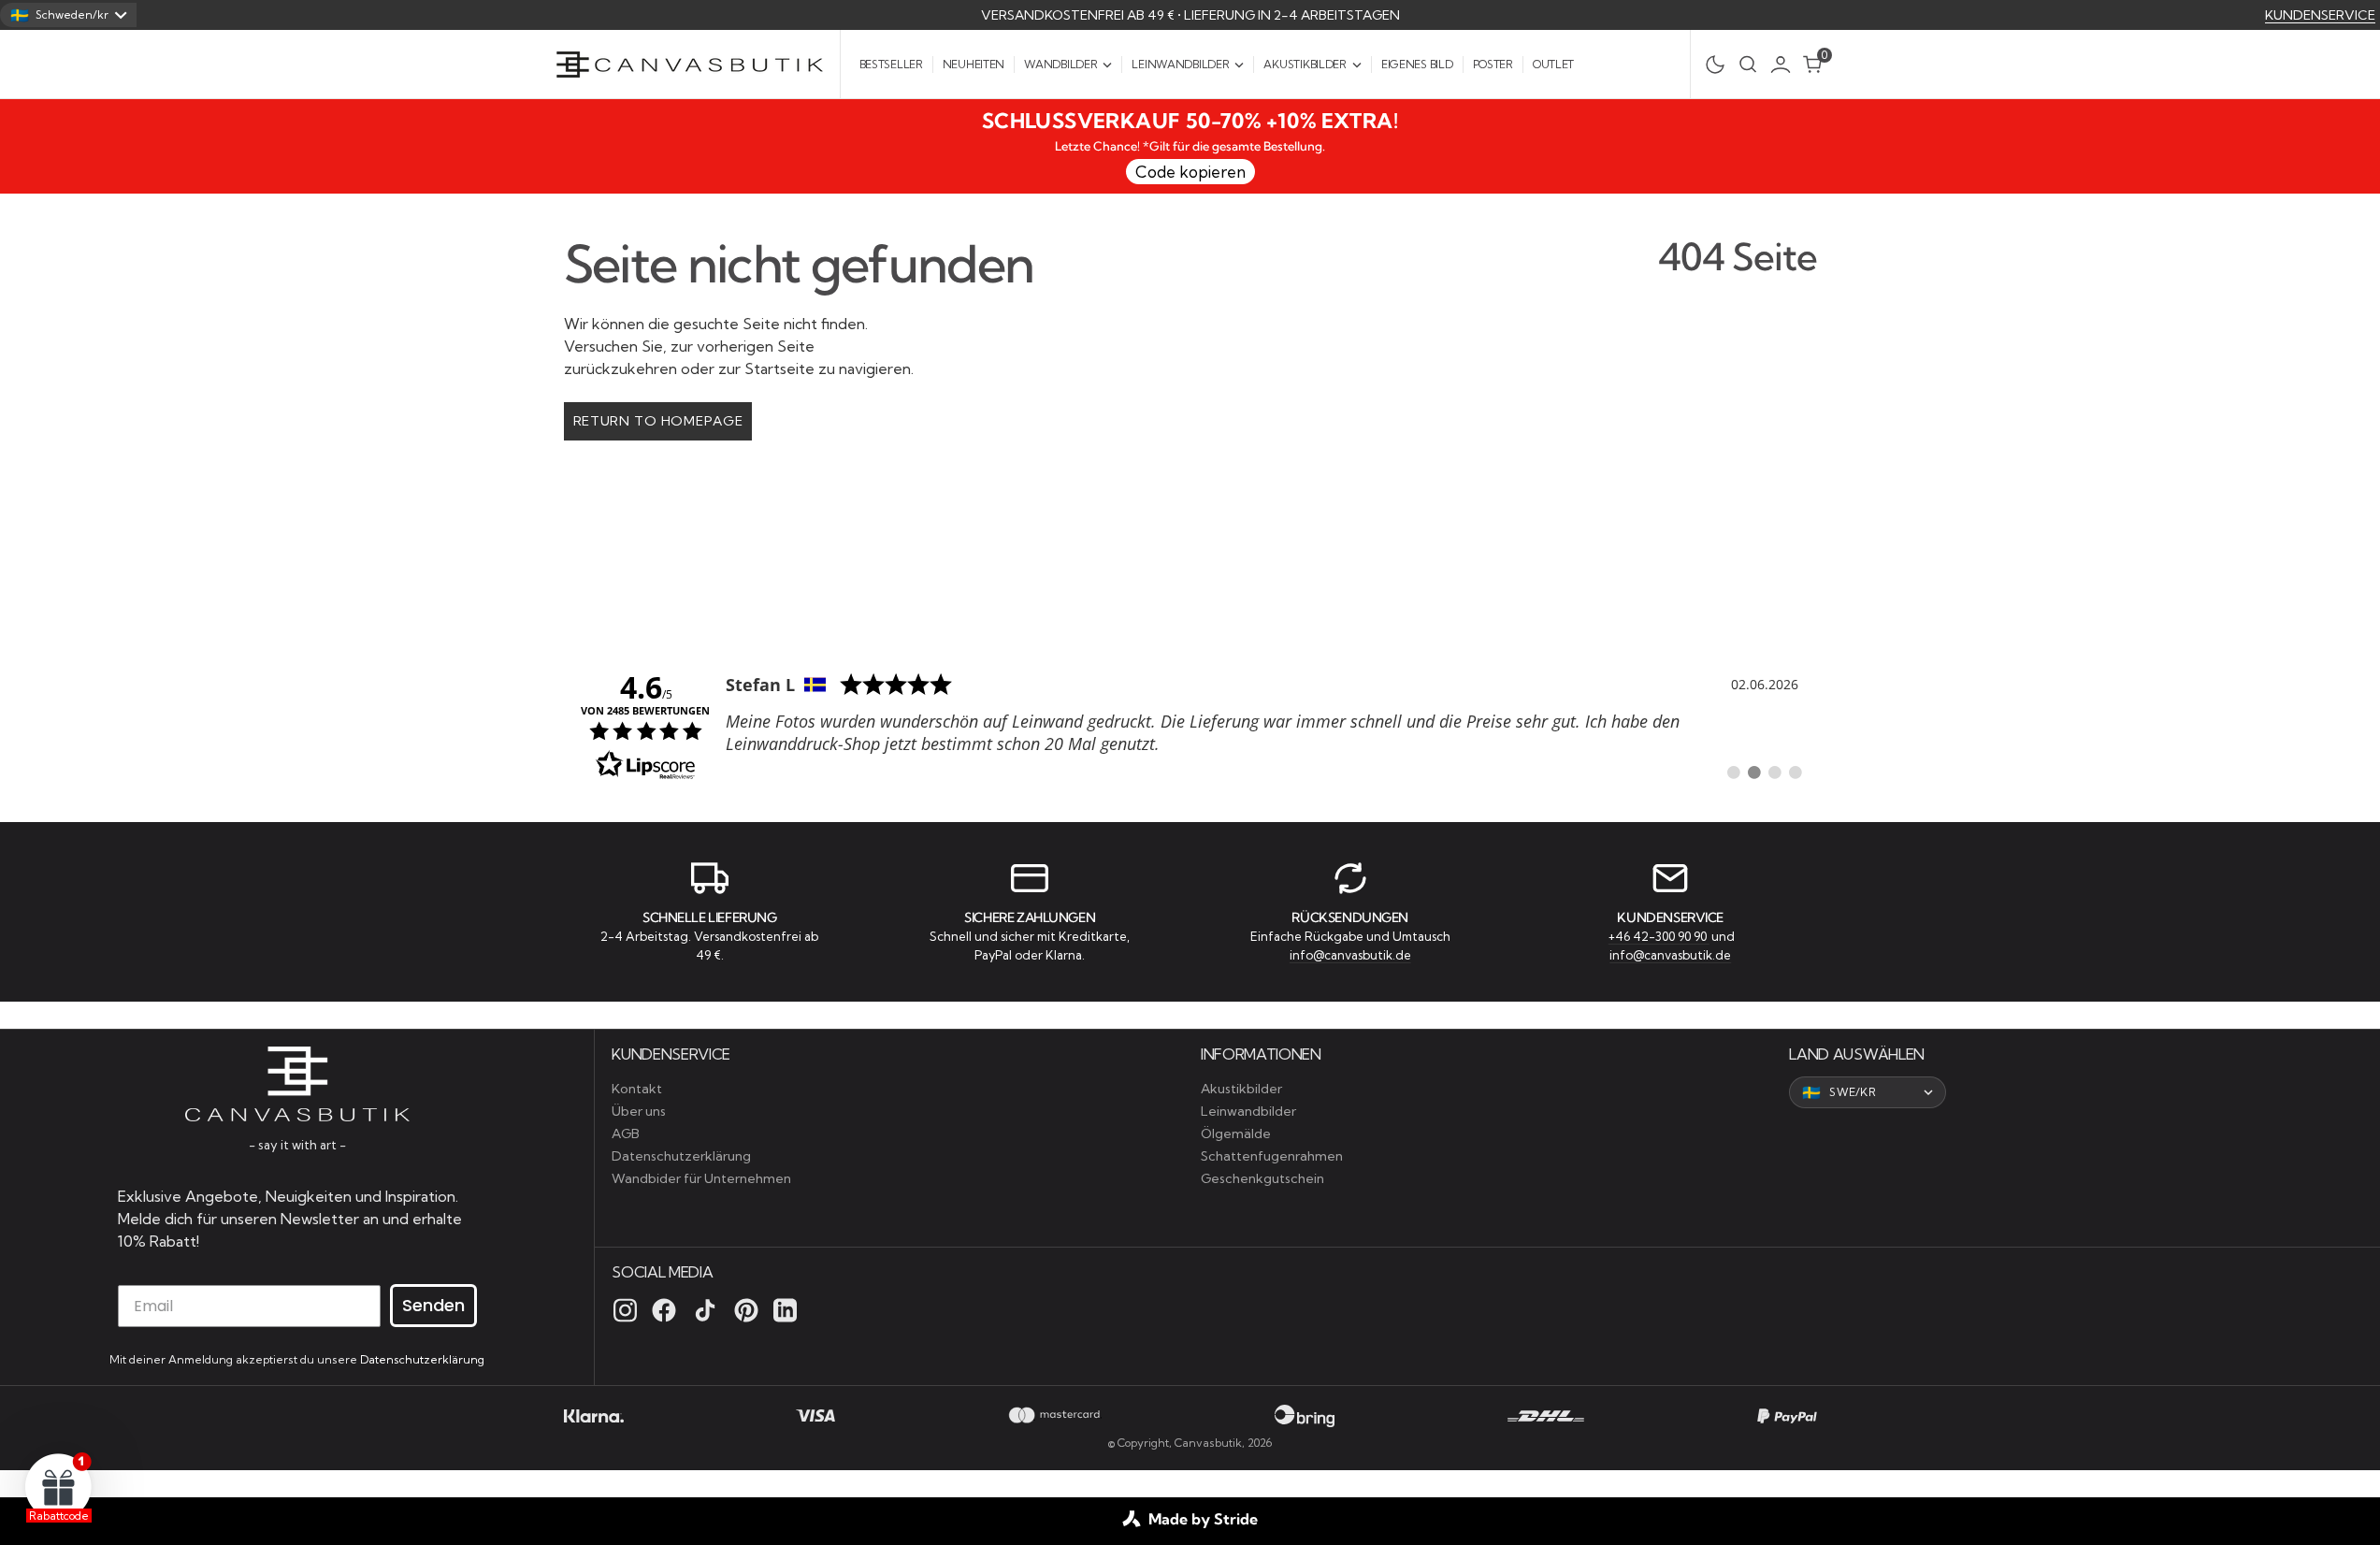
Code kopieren (1190, 172)
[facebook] (664, 1310)
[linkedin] (785, 1310)
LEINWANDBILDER (1180, 64)
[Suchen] (1748, 64)
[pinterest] (746, 1310)
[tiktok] (705, 1310)
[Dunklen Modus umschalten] (1710, 65)
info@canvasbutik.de (1350, 955)
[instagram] (625, 1310)
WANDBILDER (1060, 64)
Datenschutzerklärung (422, 1359)
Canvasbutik (1208, 1443)
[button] (1785, 65)
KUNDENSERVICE (2320, 15)
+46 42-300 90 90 (1659, 936)
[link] (1190, 725)
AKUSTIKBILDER (1305, 64)
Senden (433, 1305)
